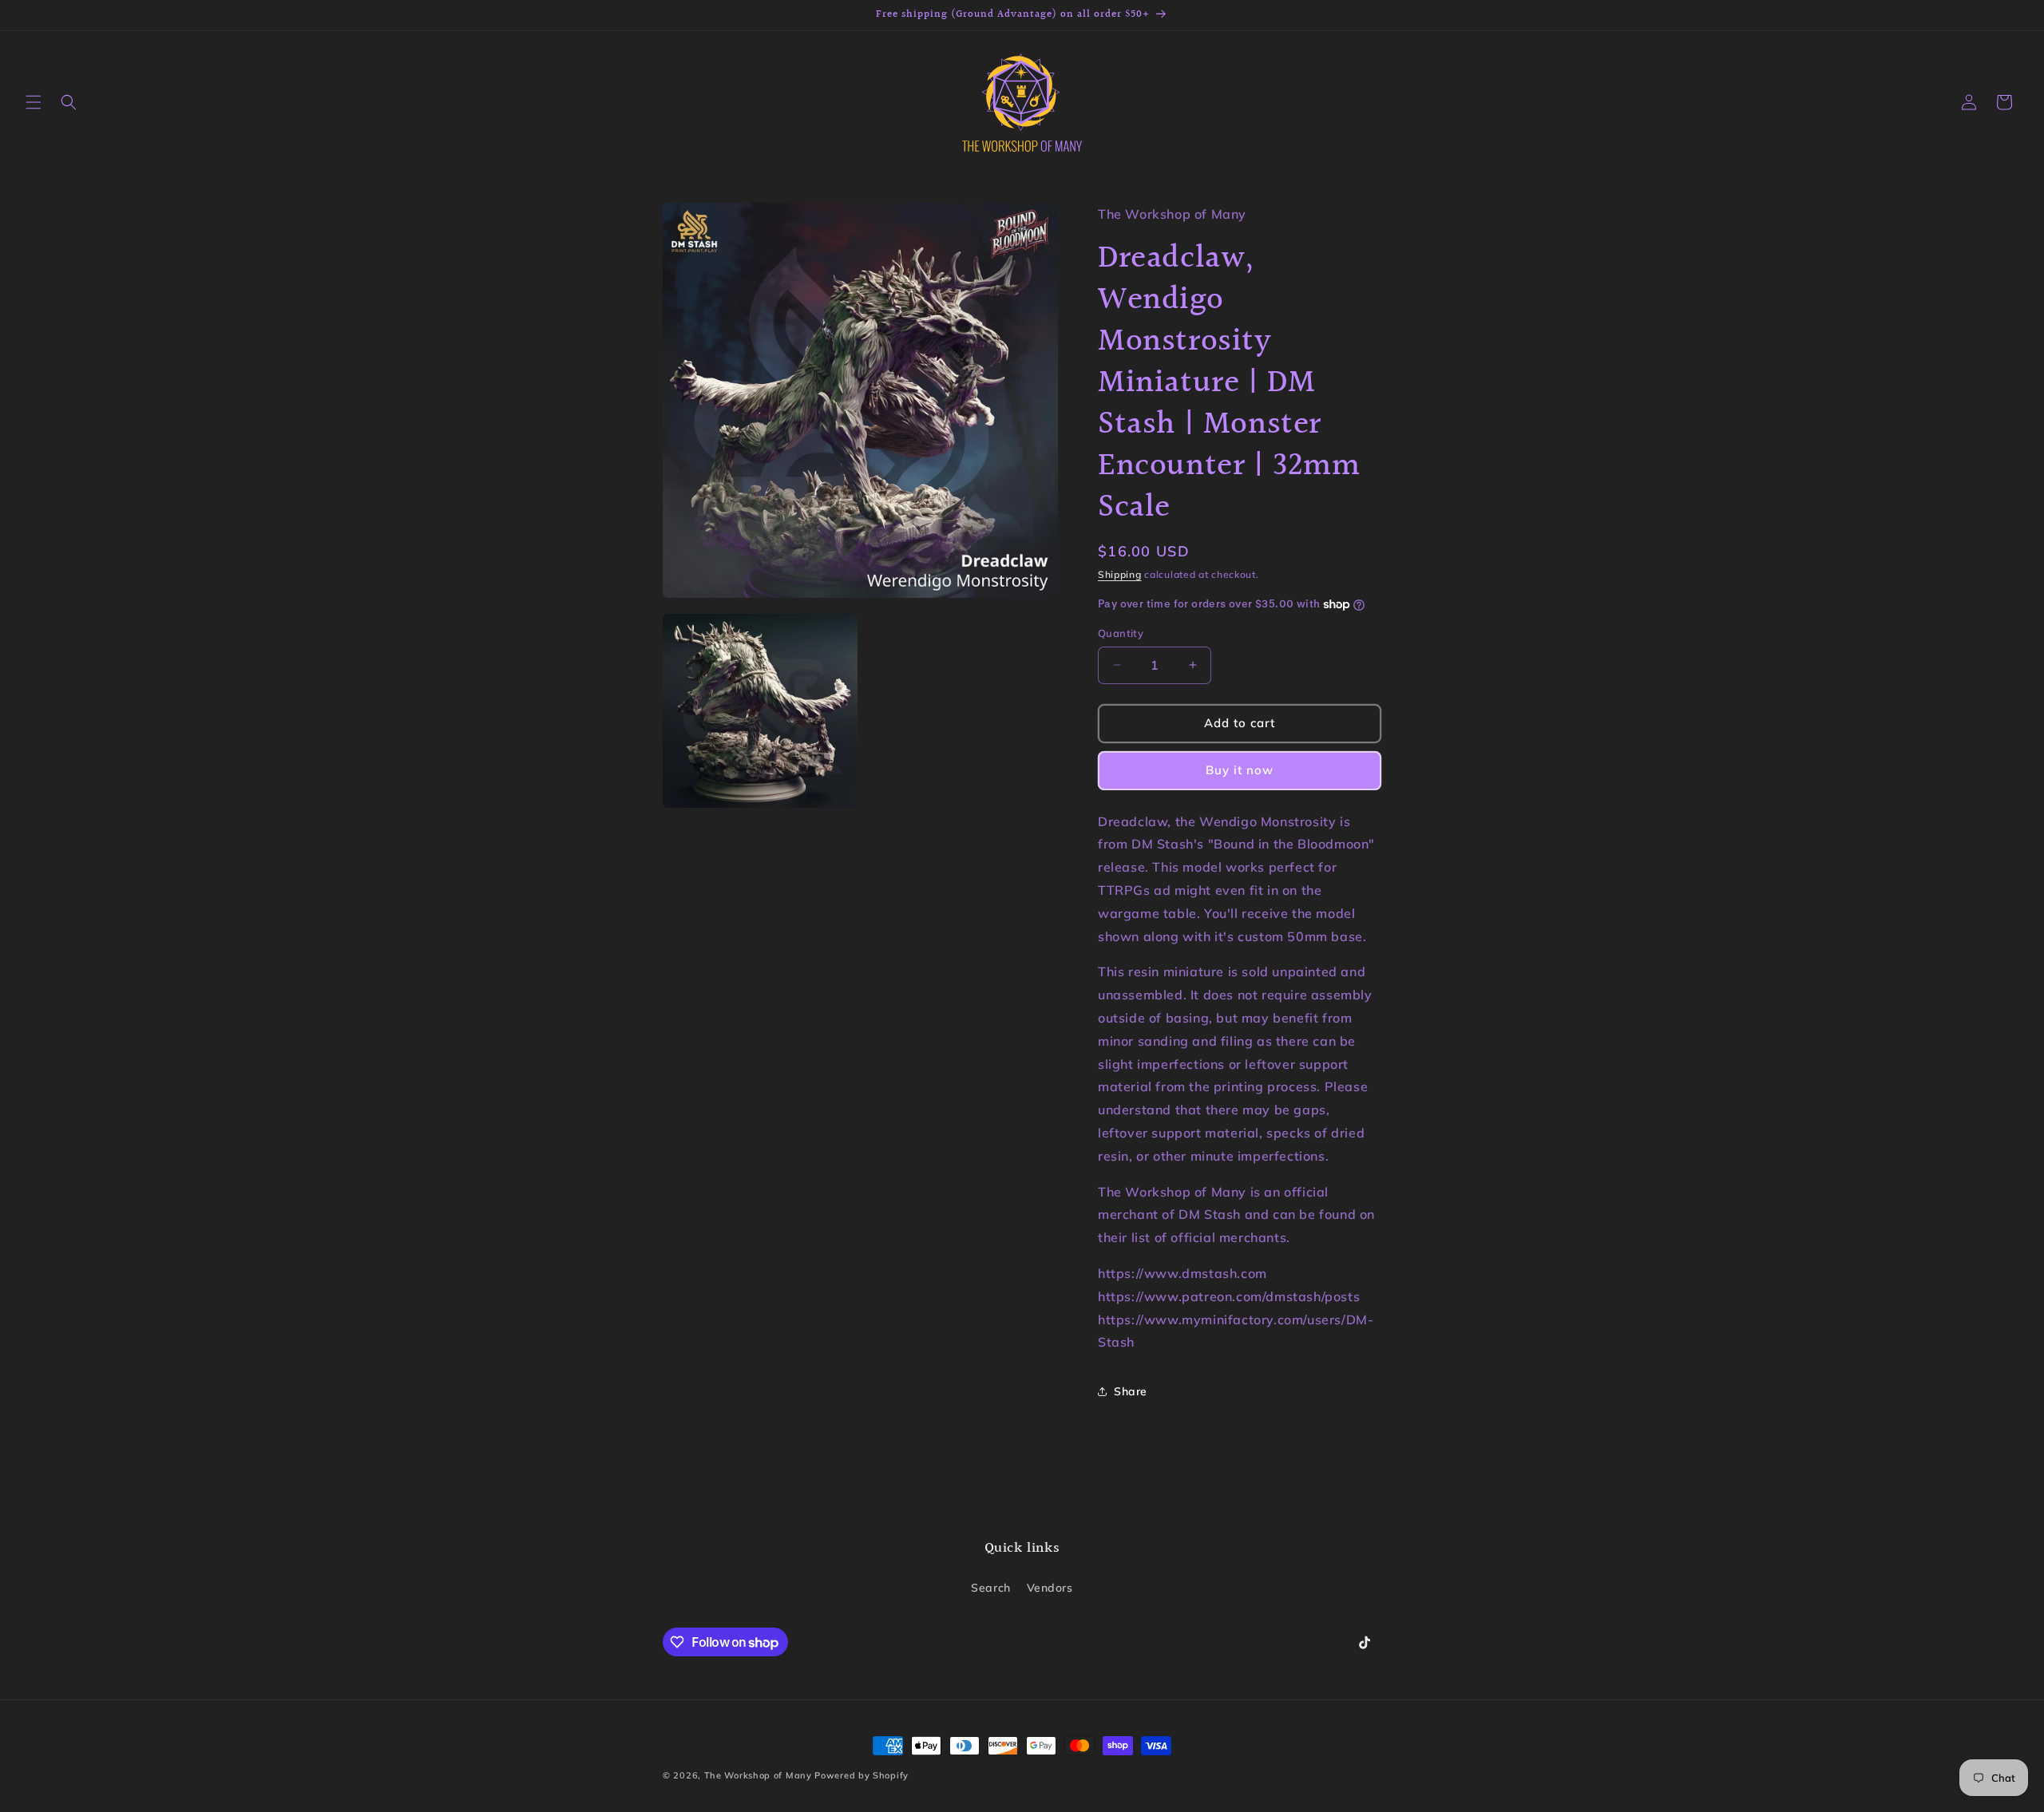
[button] (34, 102)
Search (991, 1588)
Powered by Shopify (862, 1775)
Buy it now (1240, 770)
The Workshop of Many (758, 1775)
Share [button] (1131, 1391)
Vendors (1050, 1588)
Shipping (1120, 574)
